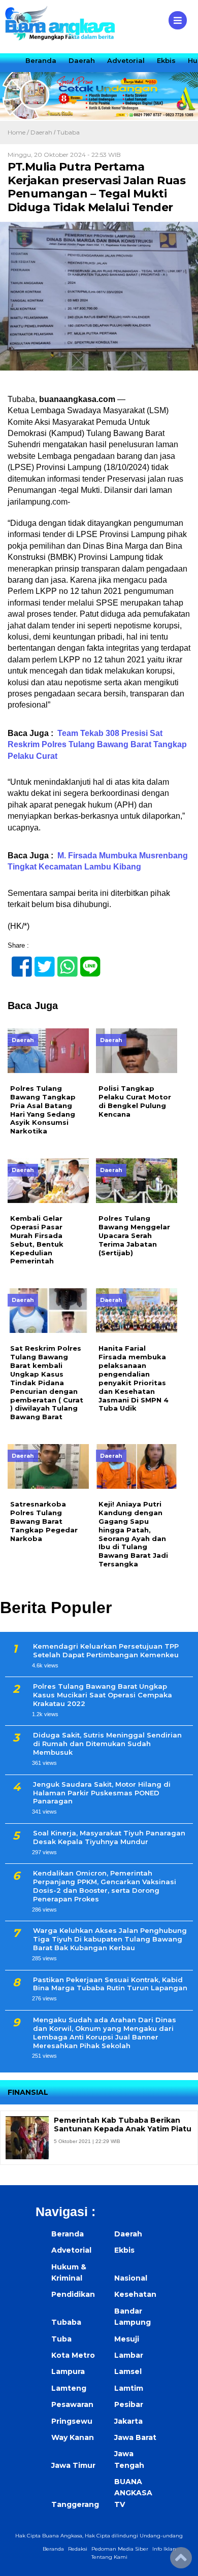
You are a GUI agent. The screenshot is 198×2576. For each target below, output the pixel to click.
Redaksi (78, 2549)
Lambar (129, 2355)
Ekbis (166, 60)
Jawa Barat (135, 2437)
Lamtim (129, 2388)
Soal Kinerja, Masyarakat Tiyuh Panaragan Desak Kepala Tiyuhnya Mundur (109, 1837)
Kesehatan (135, 2294)
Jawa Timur (73, 2465)
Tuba (61, 2339)
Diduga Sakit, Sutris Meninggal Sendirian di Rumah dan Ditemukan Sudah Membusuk (107, 1744)
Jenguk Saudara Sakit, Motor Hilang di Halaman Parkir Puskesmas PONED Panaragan (102, 1793)
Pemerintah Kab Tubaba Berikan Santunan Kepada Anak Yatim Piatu (123, 2125)
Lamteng (69, 2388)
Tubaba (68, 132)
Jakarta (128, 2421)
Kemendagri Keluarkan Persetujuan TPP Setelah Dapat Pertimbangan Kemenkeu (106, 1650)
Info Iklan (164, 2549)
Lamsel (128, 2371)
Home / (19, 132)
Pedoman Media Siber (120, 2549)
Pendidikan (73, 2294)
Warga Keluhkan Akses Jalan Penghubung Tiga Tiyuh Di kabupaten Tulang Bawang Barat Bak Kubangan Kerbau (110, 1939)
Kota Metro (73, 2355)
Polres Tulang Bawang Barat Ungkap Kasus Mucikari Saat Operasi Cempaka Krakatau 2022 (103, 1695)
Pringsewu (72, 2421)
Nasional (131, 2278)
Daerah (82, 60)
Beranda (41, 60)
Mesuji (127, 2339)
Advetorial (126, 60)
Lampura (68, 2371)
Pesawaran (72, 2404)
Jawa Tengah (129, 2459)
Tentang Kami (109, 2557)
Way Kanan (73, 2437)
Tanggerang (75, 2504)
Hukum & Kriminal (69, 2272)
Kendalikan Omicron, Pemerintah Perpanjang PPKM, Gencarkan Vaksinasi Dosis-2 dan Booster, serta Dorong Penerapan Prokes (105, 1886)
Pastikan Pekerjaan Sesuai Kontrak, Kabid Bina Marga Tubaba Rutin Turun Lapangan (110, 1984)
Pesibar (129, 2404)
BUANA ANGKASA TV (133, 2493)
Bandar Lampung (133, 2317)
